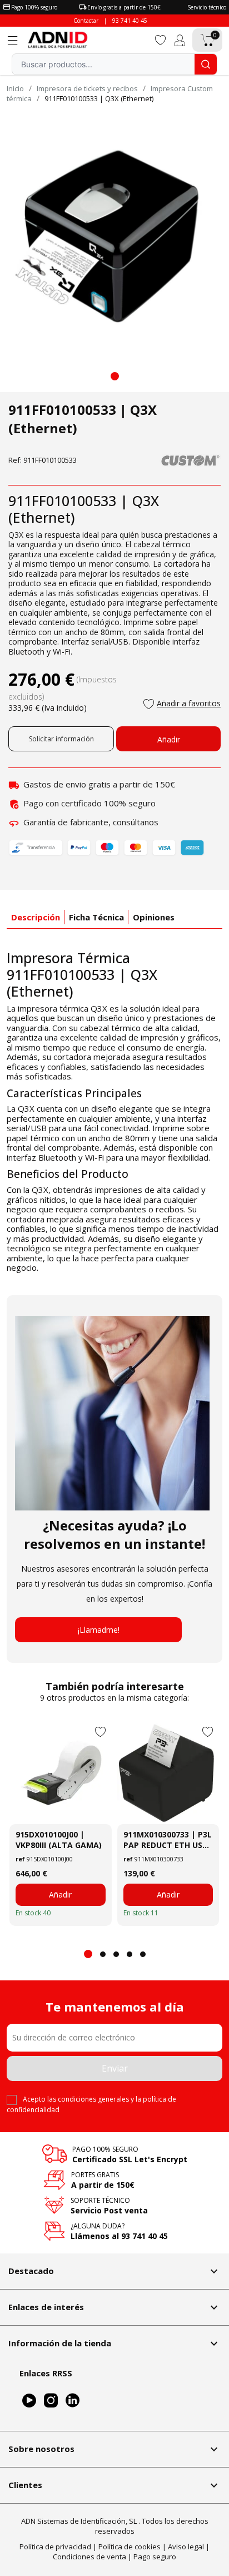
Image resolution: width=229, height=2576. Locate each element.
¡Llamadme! (99, 1630)
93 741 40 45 (130, 21)
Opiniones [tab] (154, 917)
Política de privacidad (55, 2547)
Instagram (51, 2401)
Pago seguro (155, 2557)
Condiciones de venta (89, 2557)
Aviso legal (186, 2547)
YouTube (29, 2401)
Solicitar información (61, 739)
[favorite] (161, 39)
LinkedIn (73, 2401)
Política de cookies (130, 2547)
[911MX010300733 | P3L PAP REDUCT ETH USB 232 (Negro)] (168, 1773)
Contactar (86, 21)
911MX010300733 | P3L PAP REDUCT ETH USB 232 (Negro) (168, 1840)
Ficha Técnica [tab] (96, 917)
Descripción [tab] (36, 917)
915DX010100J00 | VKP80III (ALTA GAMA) (59, 1840)
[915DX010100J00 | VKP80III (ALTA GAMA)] (61, 1773)
